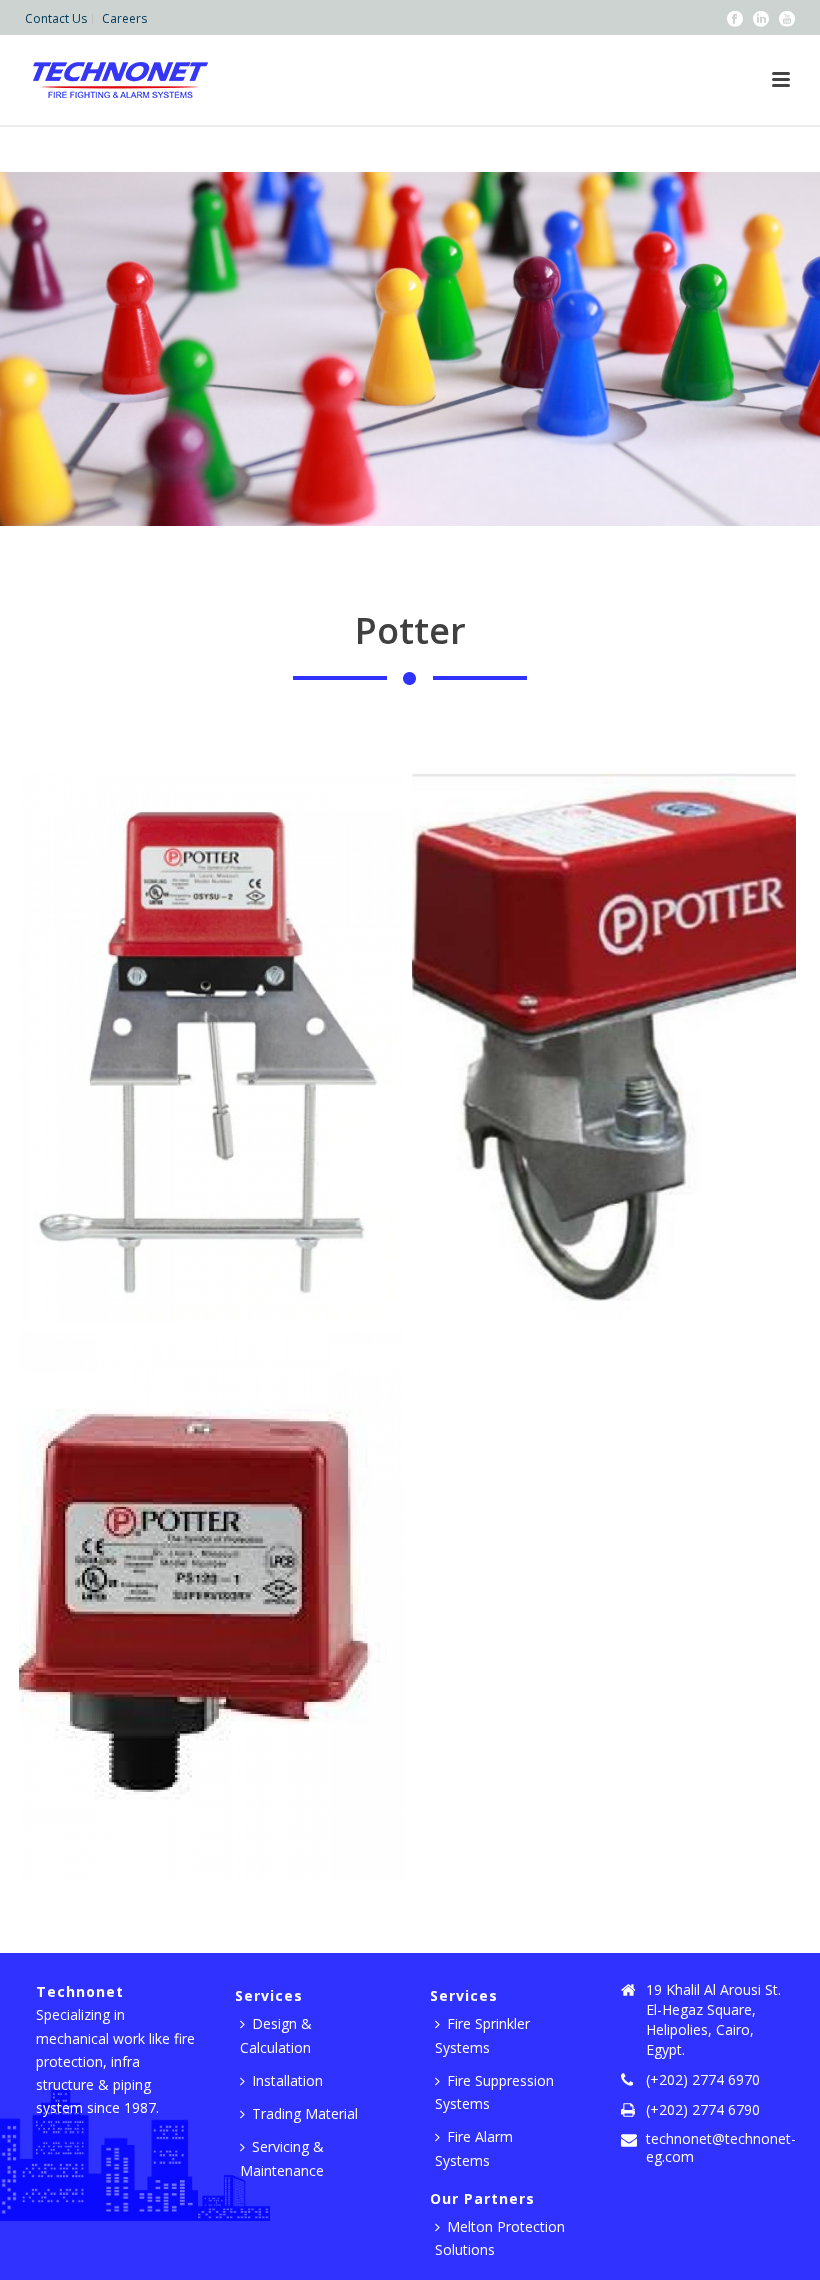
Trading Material (305, 2113)
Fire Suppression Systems (494, 2092)
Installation (287, 2080)
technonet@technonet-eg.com (721, 2148)
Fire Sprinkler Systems (482, 2035)
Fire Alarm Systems (474, 2148)
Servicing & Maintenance (282, 2158)
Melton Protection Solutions (500, 2238)
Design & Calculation (276, 2035)
